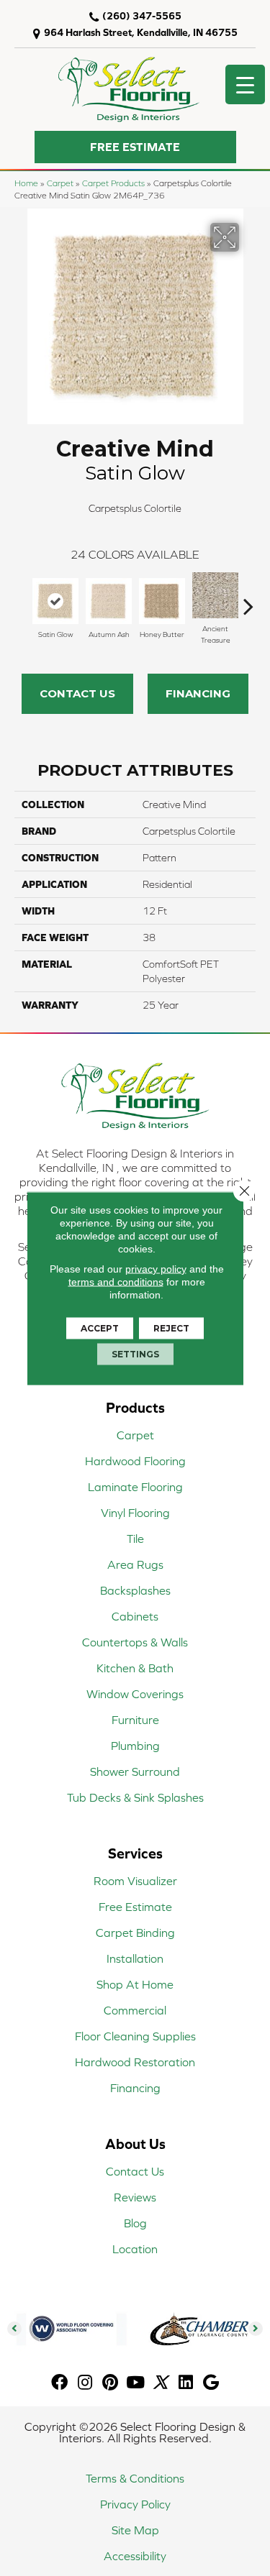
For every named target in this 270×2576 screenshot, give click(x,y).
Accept (100, 1328)
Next (248, 599)
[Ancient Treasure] (215, 595)
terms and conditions (116, 1281)
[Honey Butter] (162, 601)
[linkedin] (186, 2383)
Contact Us (77, 693)
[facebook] (59, 2383)
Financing (198, 693)
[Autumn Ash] (109, 601)
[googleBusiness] (211, 2383)
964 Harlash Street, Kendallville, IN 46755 (141, 32)
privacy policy (156, 1268)
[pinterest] (110, 2383)
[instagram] (85, 2383)
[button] (135, 147)
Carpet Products (113, 183)
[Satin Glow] (55, 601)
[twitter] (160, 2383)
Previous (22, 599)
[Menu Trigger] (245, 84)
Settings (135, 1353)
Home (26, 183)
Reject (171, 1328)
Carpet (60, 183)
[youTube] (135, 2383)
